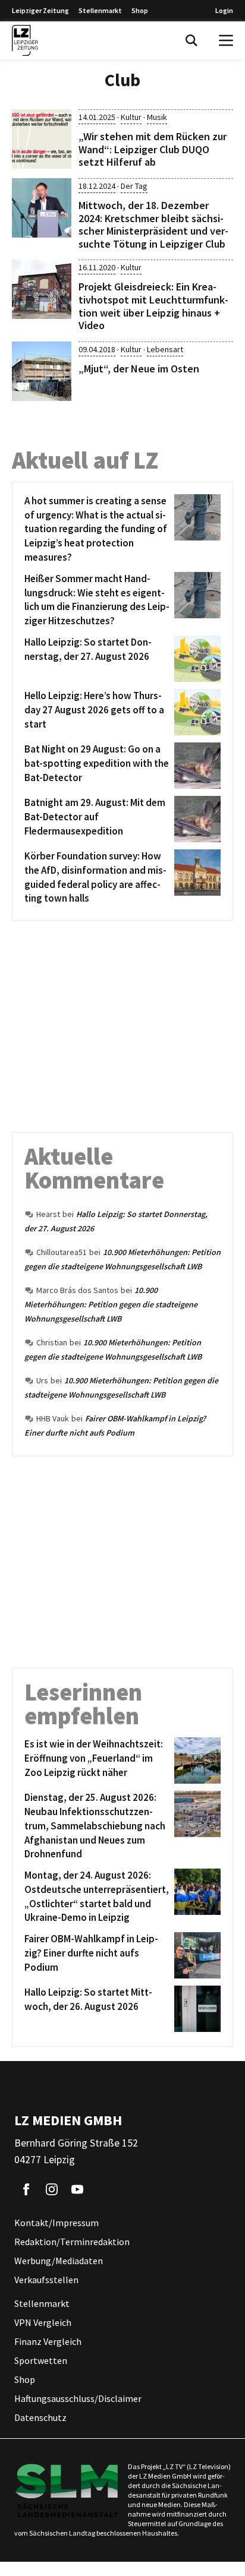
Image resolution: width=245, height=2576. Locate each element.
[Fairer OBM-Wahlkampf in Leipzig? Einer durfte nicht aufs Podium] (195, 1955)
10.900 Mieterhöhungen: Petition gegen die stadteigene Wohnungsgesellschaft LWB (111, 1304)
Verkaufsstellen (46, 2280)
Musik (157, 117)
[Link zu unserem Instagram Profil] (52, 2190)
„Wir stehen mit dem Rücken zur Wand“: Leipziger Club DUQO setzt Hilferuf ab (153, 149)
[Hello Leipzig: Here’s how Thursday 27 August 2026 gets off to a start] (195, 712)
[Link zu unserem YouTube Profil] (77, 2190)
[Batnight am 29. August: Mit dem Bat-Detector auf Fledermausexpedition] (195, 819)
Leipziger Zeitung (40, 10)
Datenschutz (40, 2418)
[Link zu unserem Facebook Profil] (26, 2190)
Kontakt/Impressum (56, 2223)
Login (224, 10)
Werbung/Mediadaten (59, 2261)
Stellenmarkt (100, 10)
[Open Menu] (226, 40)
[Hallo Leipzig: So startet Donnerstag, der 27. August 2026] (195, 659)
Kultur (131, 117)
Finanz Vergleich (48, 2342)
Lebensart (165, 349)
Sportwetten (41, 2361)
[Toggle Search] (191, 40)
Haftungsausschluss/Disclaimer (78, 2399)
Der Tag (134, 186)
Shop (140, 10)
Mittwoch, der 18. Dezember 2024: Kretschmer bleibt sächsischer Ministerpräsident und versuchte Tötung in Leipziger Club (153, 225)
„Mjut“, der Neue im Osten (139, 369)
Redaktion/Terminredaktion (72, 2242)
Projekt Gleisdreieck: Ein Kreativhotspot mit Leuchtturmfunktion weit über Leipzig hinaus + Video (153, 306)
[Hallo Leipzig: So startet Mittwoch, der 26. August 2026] (195, 2009)
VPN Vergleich (43, 2323)
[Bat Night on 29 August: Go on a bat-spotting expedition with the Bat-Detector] (195, 766)
